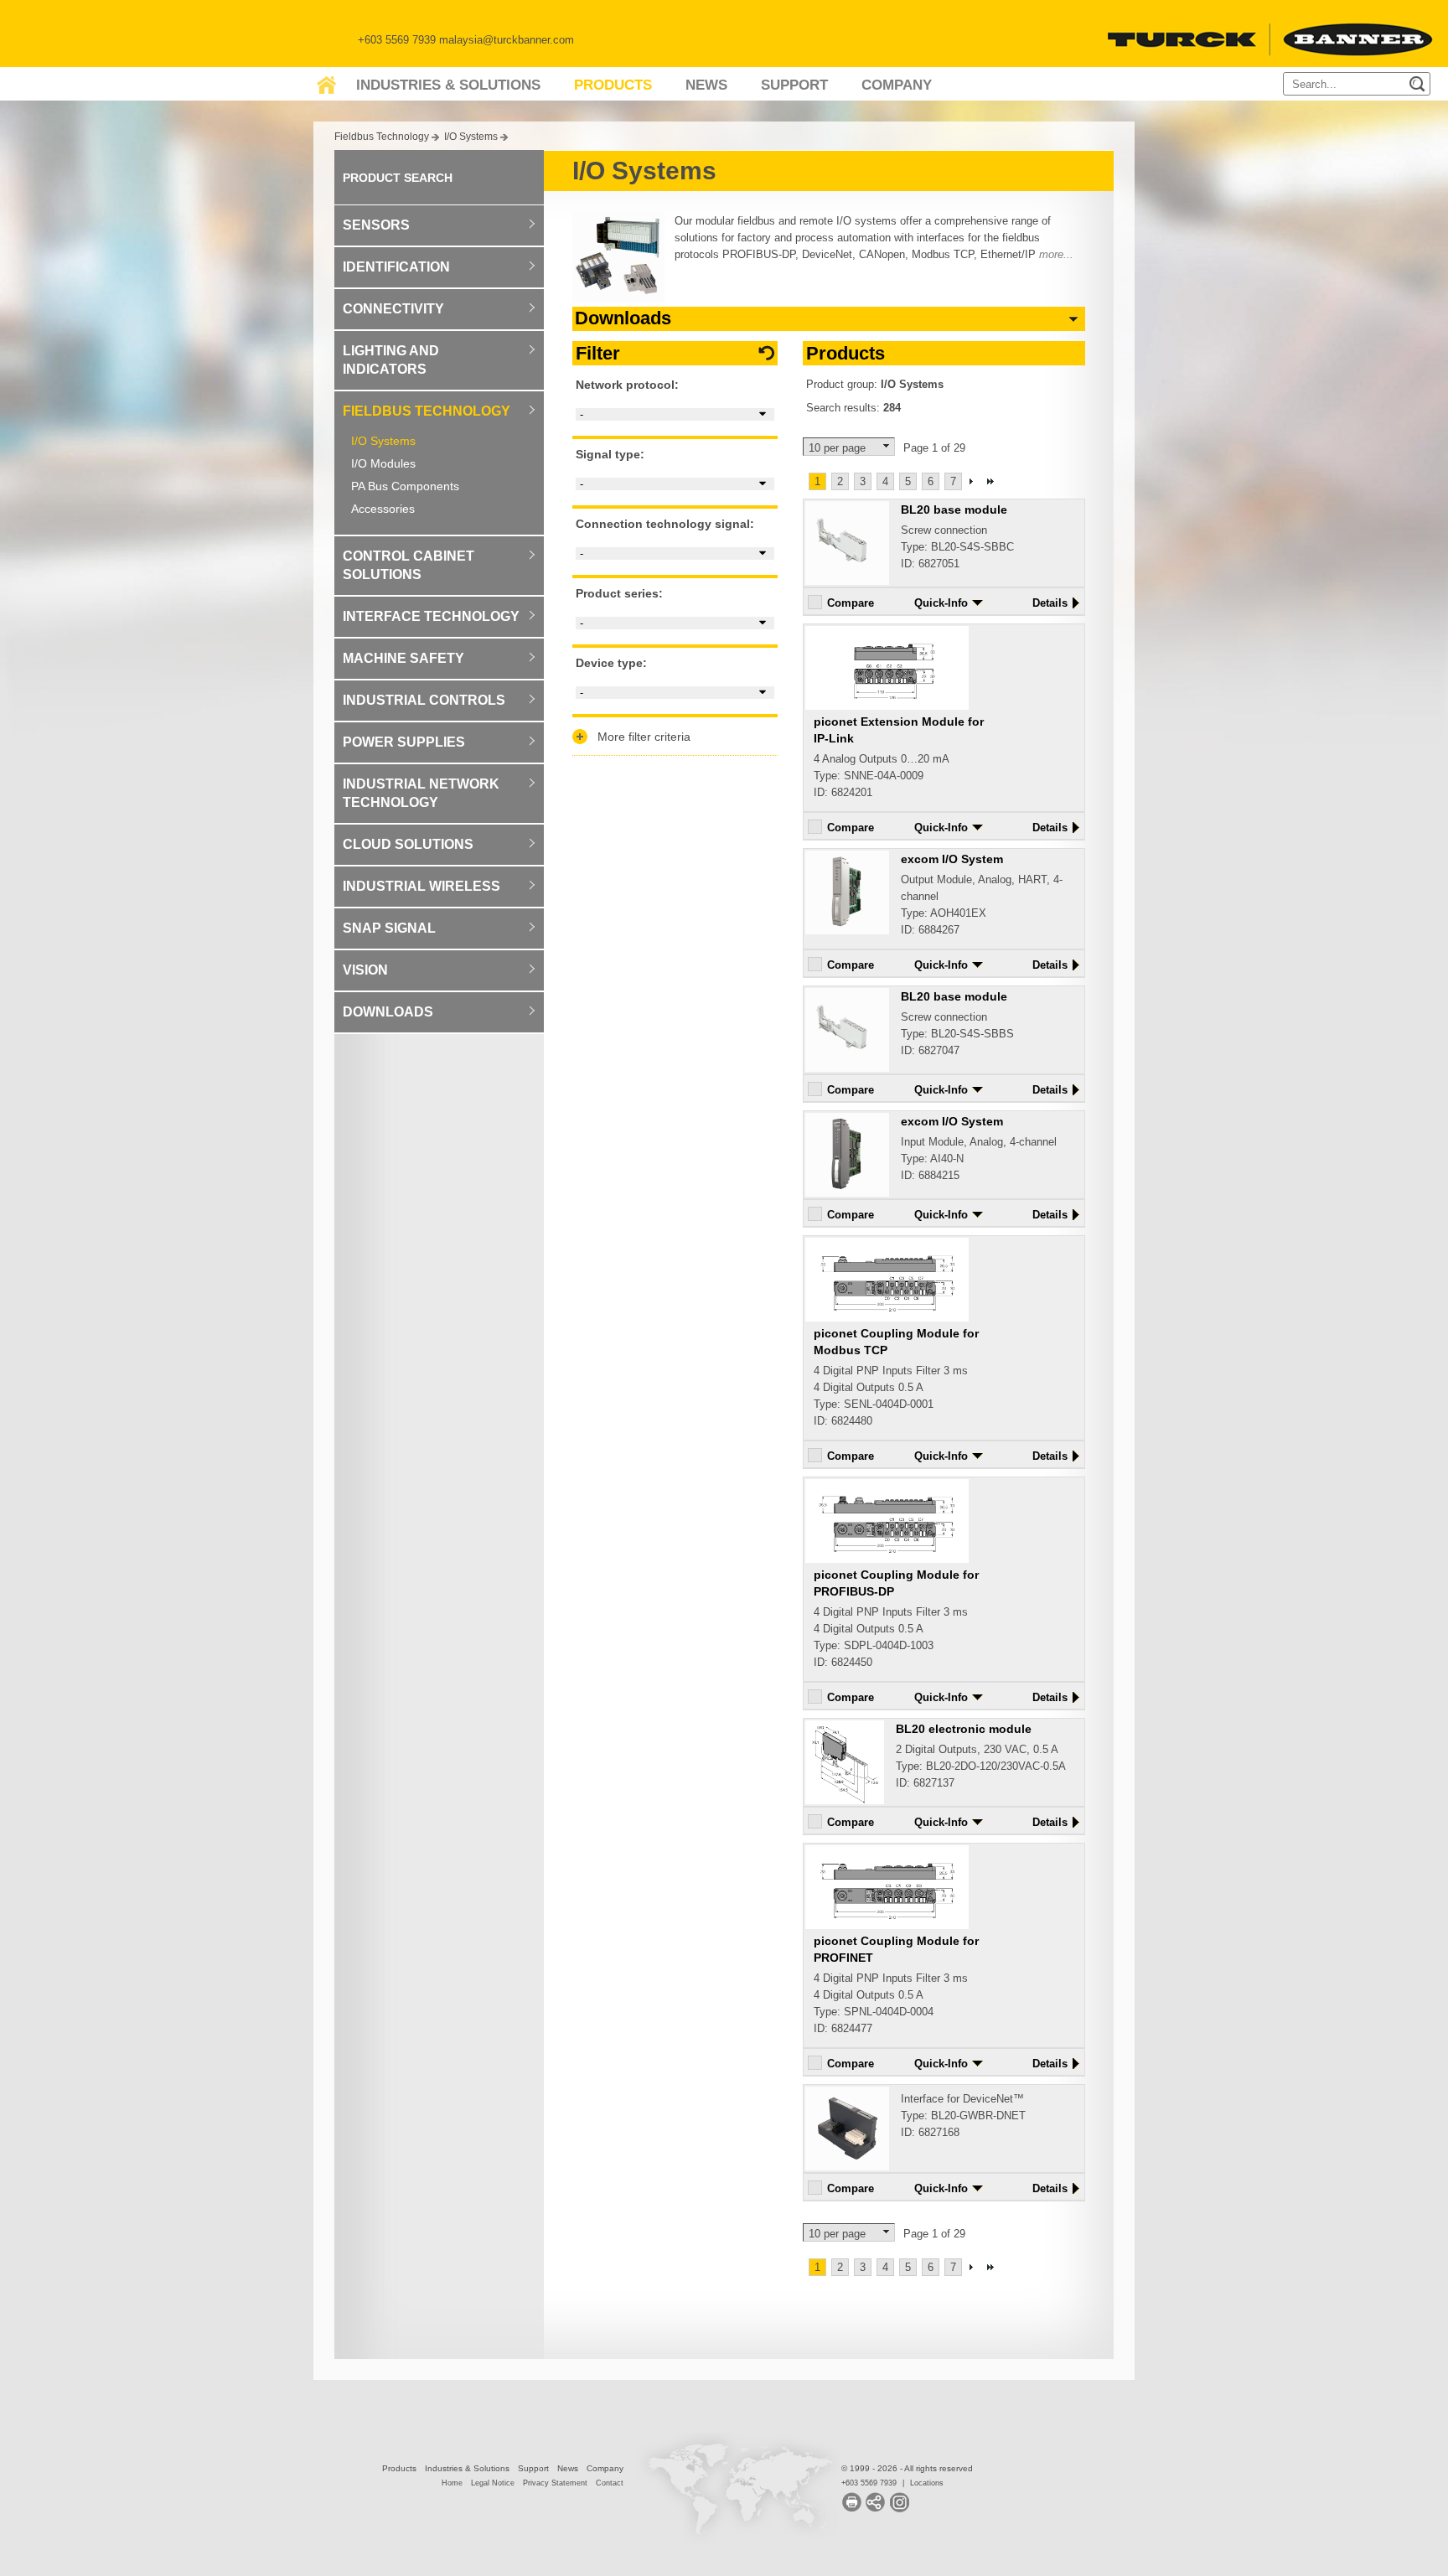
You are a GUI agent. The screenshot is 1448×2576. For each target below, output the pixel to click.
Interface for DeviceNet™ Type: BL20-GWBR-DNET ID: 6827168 (963, 2116)
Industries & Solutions (448, 85)
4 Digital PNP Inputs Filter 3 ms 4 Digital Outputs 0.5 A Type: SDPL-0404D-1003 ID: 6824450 (896, 1618)
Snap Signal (389, 928)
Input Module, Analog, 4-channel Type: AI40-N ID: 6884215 (979, 1148)
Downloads (388, 1012)
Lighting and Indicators (391, 360)
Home (452, 2483)
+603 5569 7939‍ (869, 2483)
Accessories (383, 509)
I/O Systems (471, 136)
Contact (610, 2483)
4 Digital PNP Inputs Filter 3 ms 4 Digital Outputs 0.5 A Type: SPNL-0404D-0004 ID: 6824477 (896, 1984)
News (706, 85)
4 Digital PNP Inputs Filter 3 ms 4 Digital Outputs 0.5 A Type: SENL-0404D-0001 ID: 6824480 (896, 1377)
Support (794, 85)
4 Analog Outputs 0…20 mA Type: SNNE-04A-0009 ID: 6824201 (899, 757)
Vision (365, 970)
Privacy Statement (555, 2483)
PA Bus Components (405, 486)
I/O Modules (383, 463)
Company (897, 85)
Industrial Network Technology (421, 793)
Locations (927, 2483)
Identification (396, 267)
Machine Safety (403, 658)
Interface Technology (431, 616)
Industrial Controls (424, 700)
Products (613, 85)
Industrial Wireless (421, 886)
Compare (851, 603)
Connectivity (393, 309)
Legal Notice (493, 2483)
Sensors (376, 225)
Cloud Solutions (408, 844)
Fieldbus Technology (382, 136)
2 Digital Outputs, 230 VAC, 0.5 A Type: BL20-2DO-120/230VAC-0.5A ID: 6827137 (981, 1756)
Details (1050, 603)
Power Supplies (404, 742)
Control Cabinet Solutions (409, 565)
